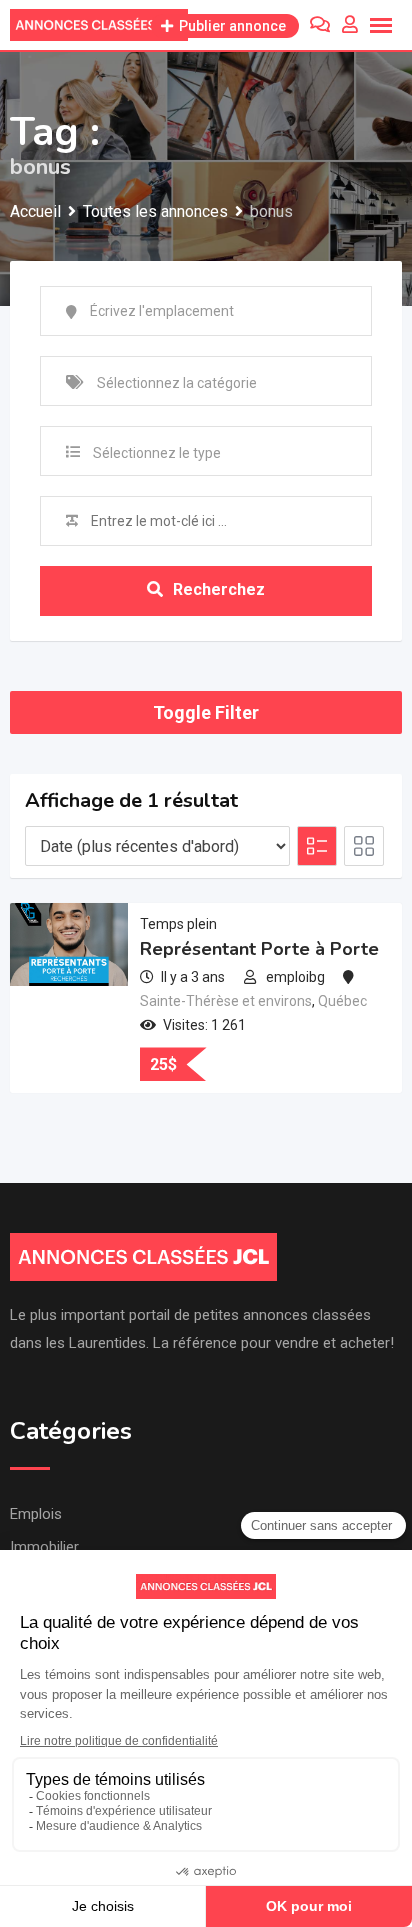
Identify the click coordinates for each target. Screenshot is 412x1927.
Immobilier (44, 1547)
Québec (342, 1001)
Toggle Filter (206, 712)
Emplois (36, 1514)
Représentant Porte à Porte (259, 949)
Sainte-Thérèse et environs (226, 1001)
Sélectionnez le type (157, 453)
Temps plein (178, 924)
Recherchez (219, 589)
